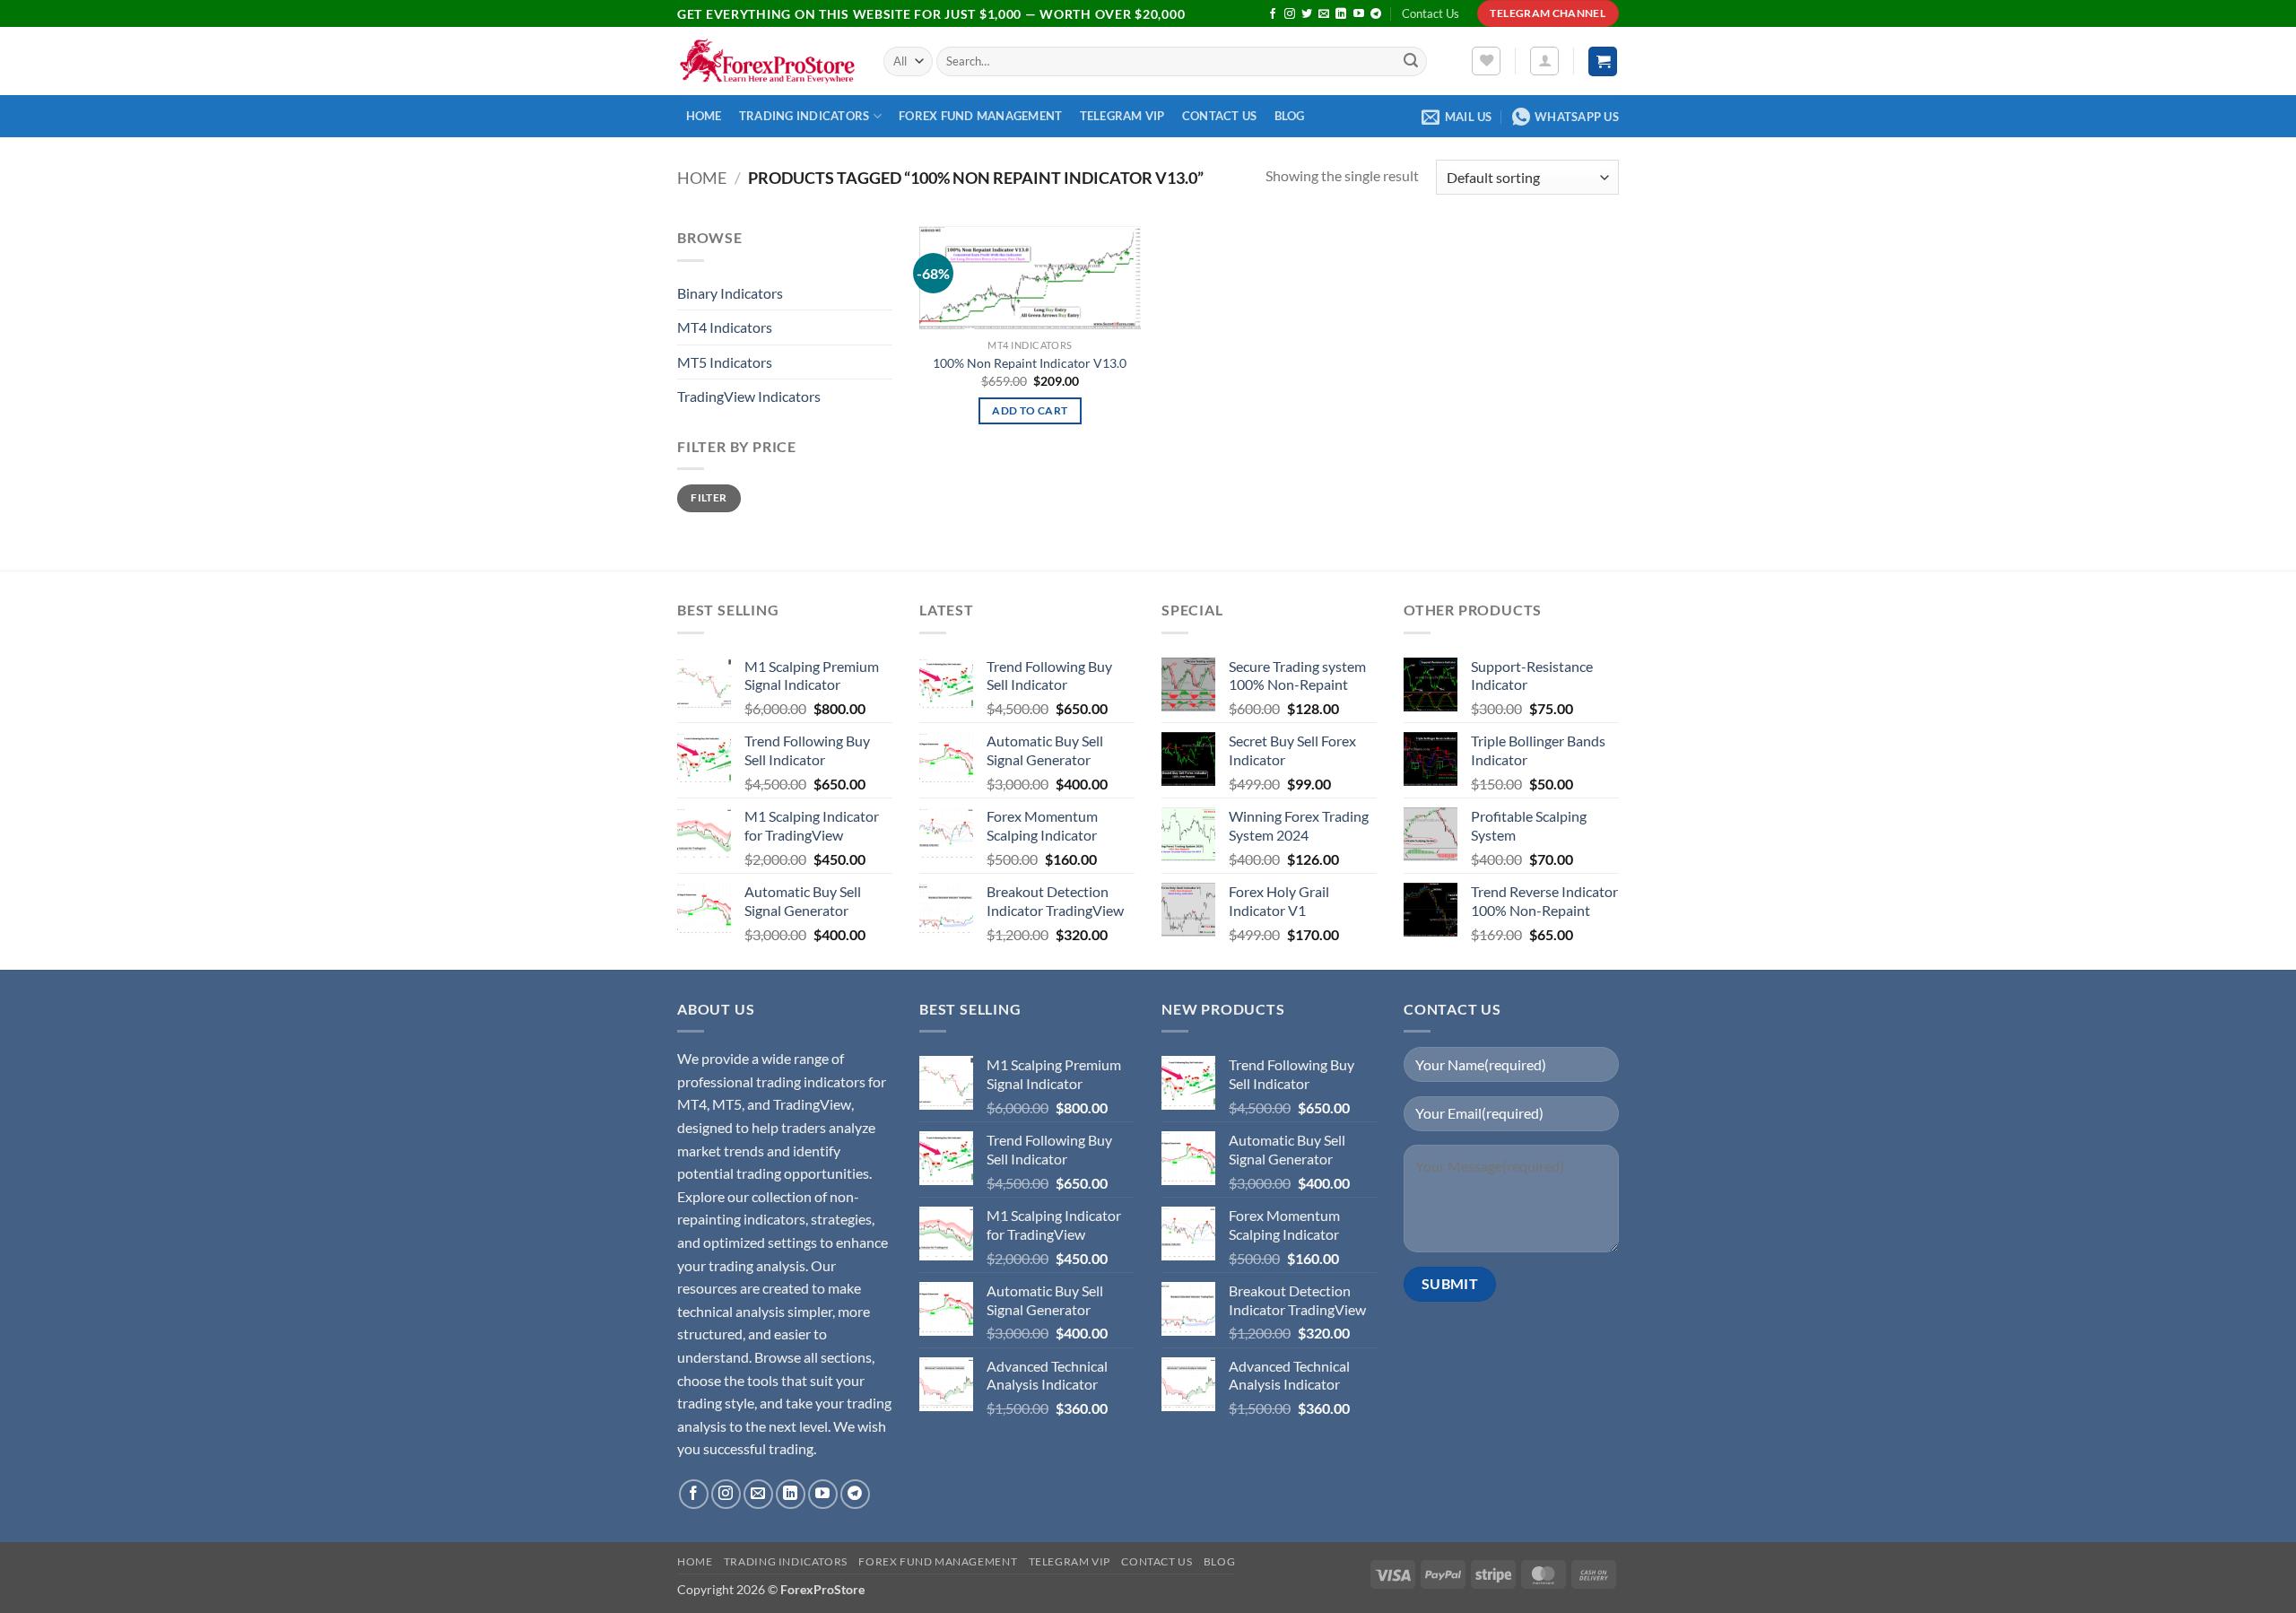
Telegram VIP (1122, 116)
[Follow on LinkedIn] (1341, 14)
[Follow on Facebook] (1273, 14)
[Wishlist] (1486, 61)
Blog (1290, 116)
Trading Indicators (804, 116)
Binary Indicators (730, 293)
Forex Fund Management (980, 116)
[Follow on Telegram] (1376, 14)
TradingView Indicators (749, 396)
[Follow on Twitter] (1307, 14)
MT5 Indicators (725, 362)
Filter (709, 497)
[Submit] (1411, 62)
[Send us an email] (1324, 14)
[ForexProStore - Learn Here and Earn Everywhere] (767, 61)
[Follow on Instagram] (1290, 14)
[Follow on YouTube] (1359, 14)
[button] (1544, 61)
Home (704, 116)
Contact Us (1431, 13)
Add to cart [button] (1030, 410)
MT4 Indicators (725, 327)
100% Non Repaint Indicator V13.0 (1030, 363)
